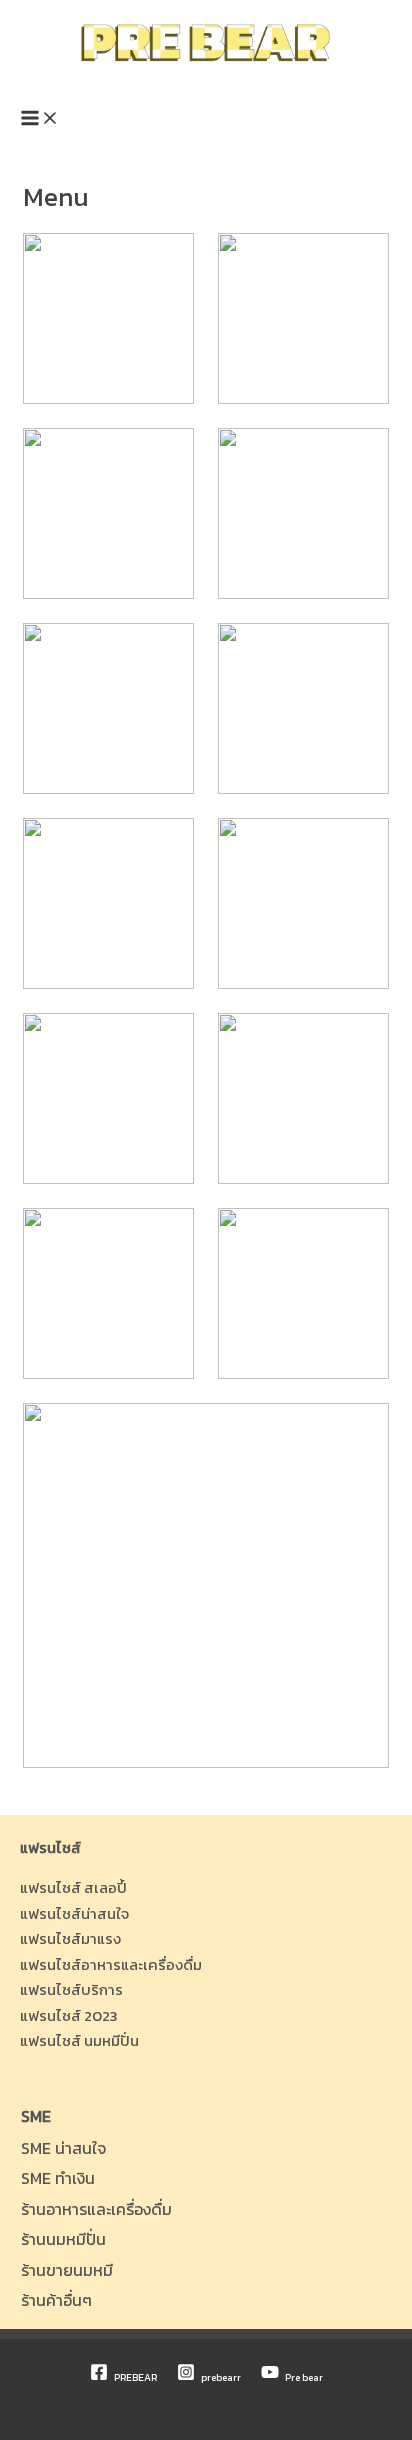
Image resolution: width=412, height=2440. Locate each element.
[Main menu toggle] (40, 119)
